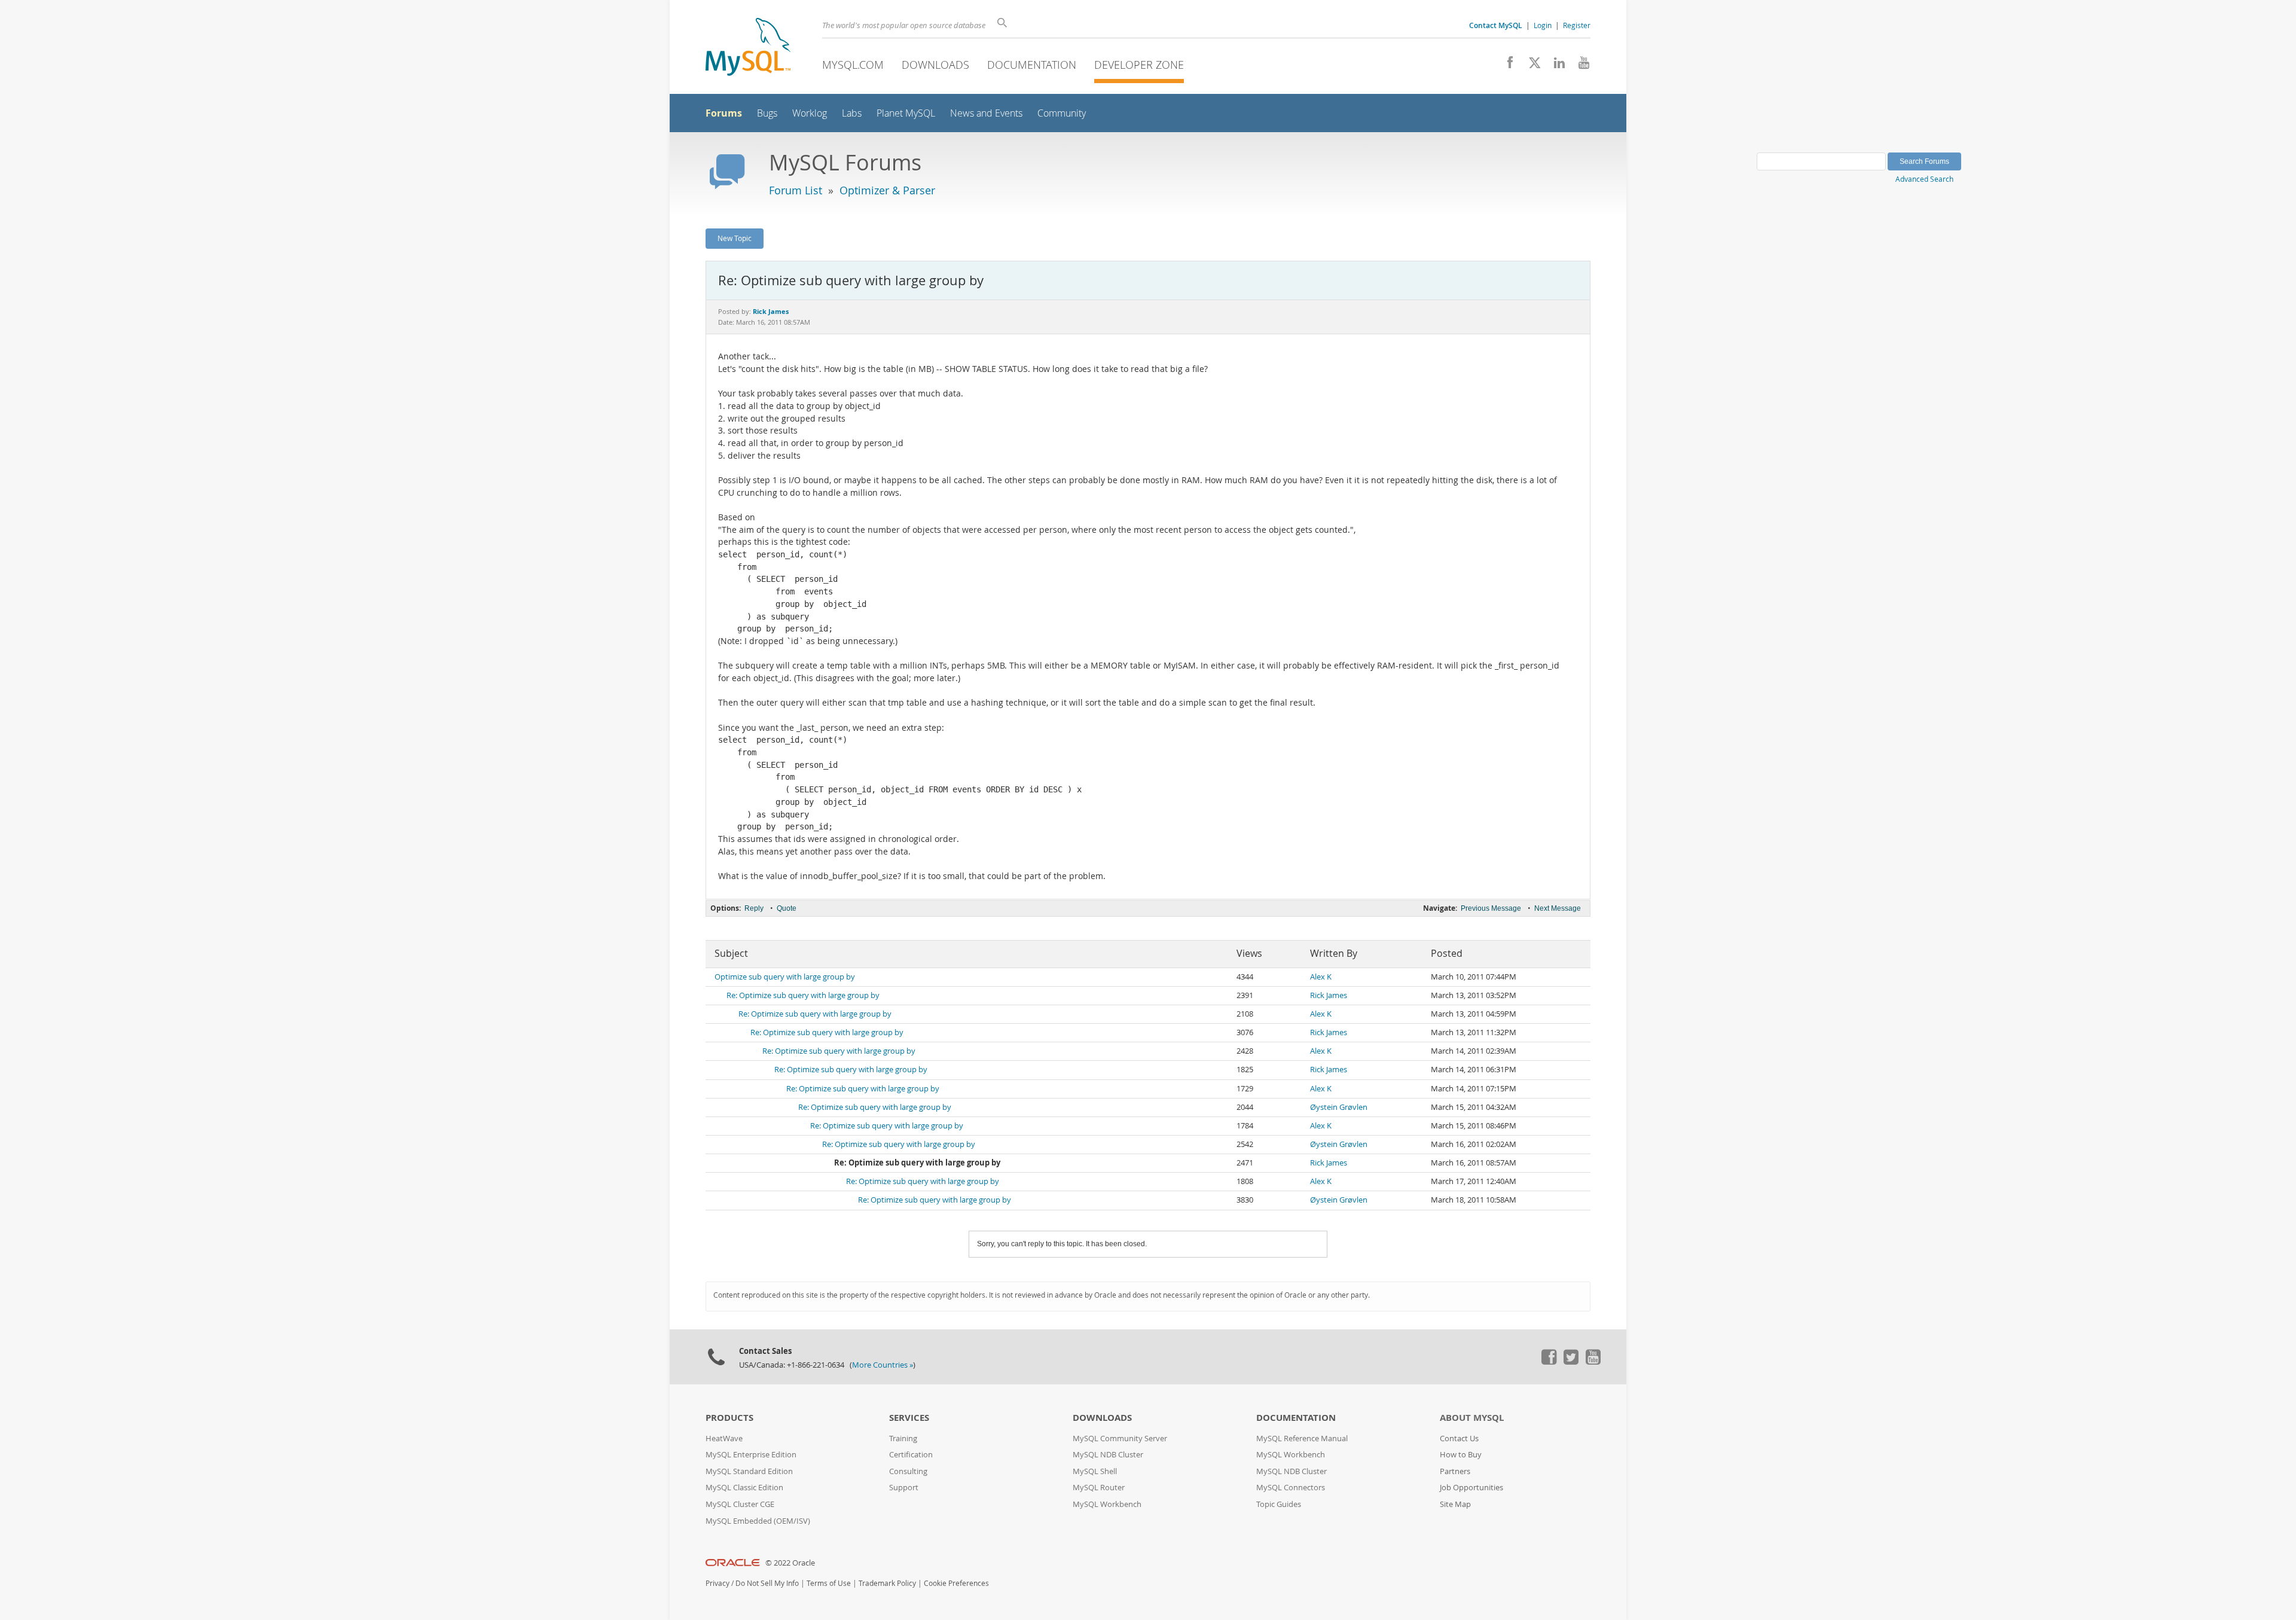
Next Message (1558, 908)
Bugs (767, 113)
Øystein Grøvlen (1339, 1107)
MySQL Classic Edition (744, 1488)
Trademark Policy (887, 1583)
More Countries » (883, 1365)
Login (1543, 25)
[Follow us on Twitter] (1571, 1362)
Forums (724, 113)
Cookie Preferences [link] (956, 1583)
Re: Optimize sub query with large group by (803, 995)
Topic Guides (1279, 1504)
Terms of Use (829, 1583)
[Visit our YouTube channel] (1579, 66)
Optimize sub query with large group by (785, 977)
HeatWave (724, 1439)
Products (729, 1418)
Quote (787, 908)
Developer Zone (1139, 65)
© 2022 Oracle (790, 1563)
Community (1062, 113)
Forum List (796, 190)
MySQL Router (1099, 1488)
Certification (911, 1455)
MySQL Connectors (1291, 1488)
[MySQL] (748, 48)
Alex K (1321, 977)
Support (904, 1488)
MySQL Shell (1095, 1471)
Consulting (908, 1471)
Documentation (1032, 65)
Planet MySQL (906, 113)
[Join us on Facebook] (1506, 66)
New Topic (735, 238)
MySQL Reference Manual (1302, 1439)
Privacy (717, 1583)
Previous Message (1491, 908)
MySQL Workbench (1107, 1504)
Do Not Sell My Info (767, 1583)
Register (1577, 25)
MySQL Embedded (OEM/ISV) (758, 1521)
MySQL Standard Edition (749, 1471)
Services (909, 1418)
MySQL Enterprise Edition (751, 1455)
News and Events (986, 113)
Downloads (935, 65)
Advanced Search (1924, 179)
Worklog (810, 113)
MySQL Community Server (1120, 1439)
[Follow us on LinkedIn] (1555, 66)
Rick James (1329, 995)
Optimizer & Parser (887, 190)
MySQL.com (853, 65)
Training (903, 1439)
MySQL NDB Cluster (1108, 1455)
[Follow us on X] (1530, 66)
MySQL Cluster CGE (740, 1504)
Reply (754, 908)
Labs (852, 113)
